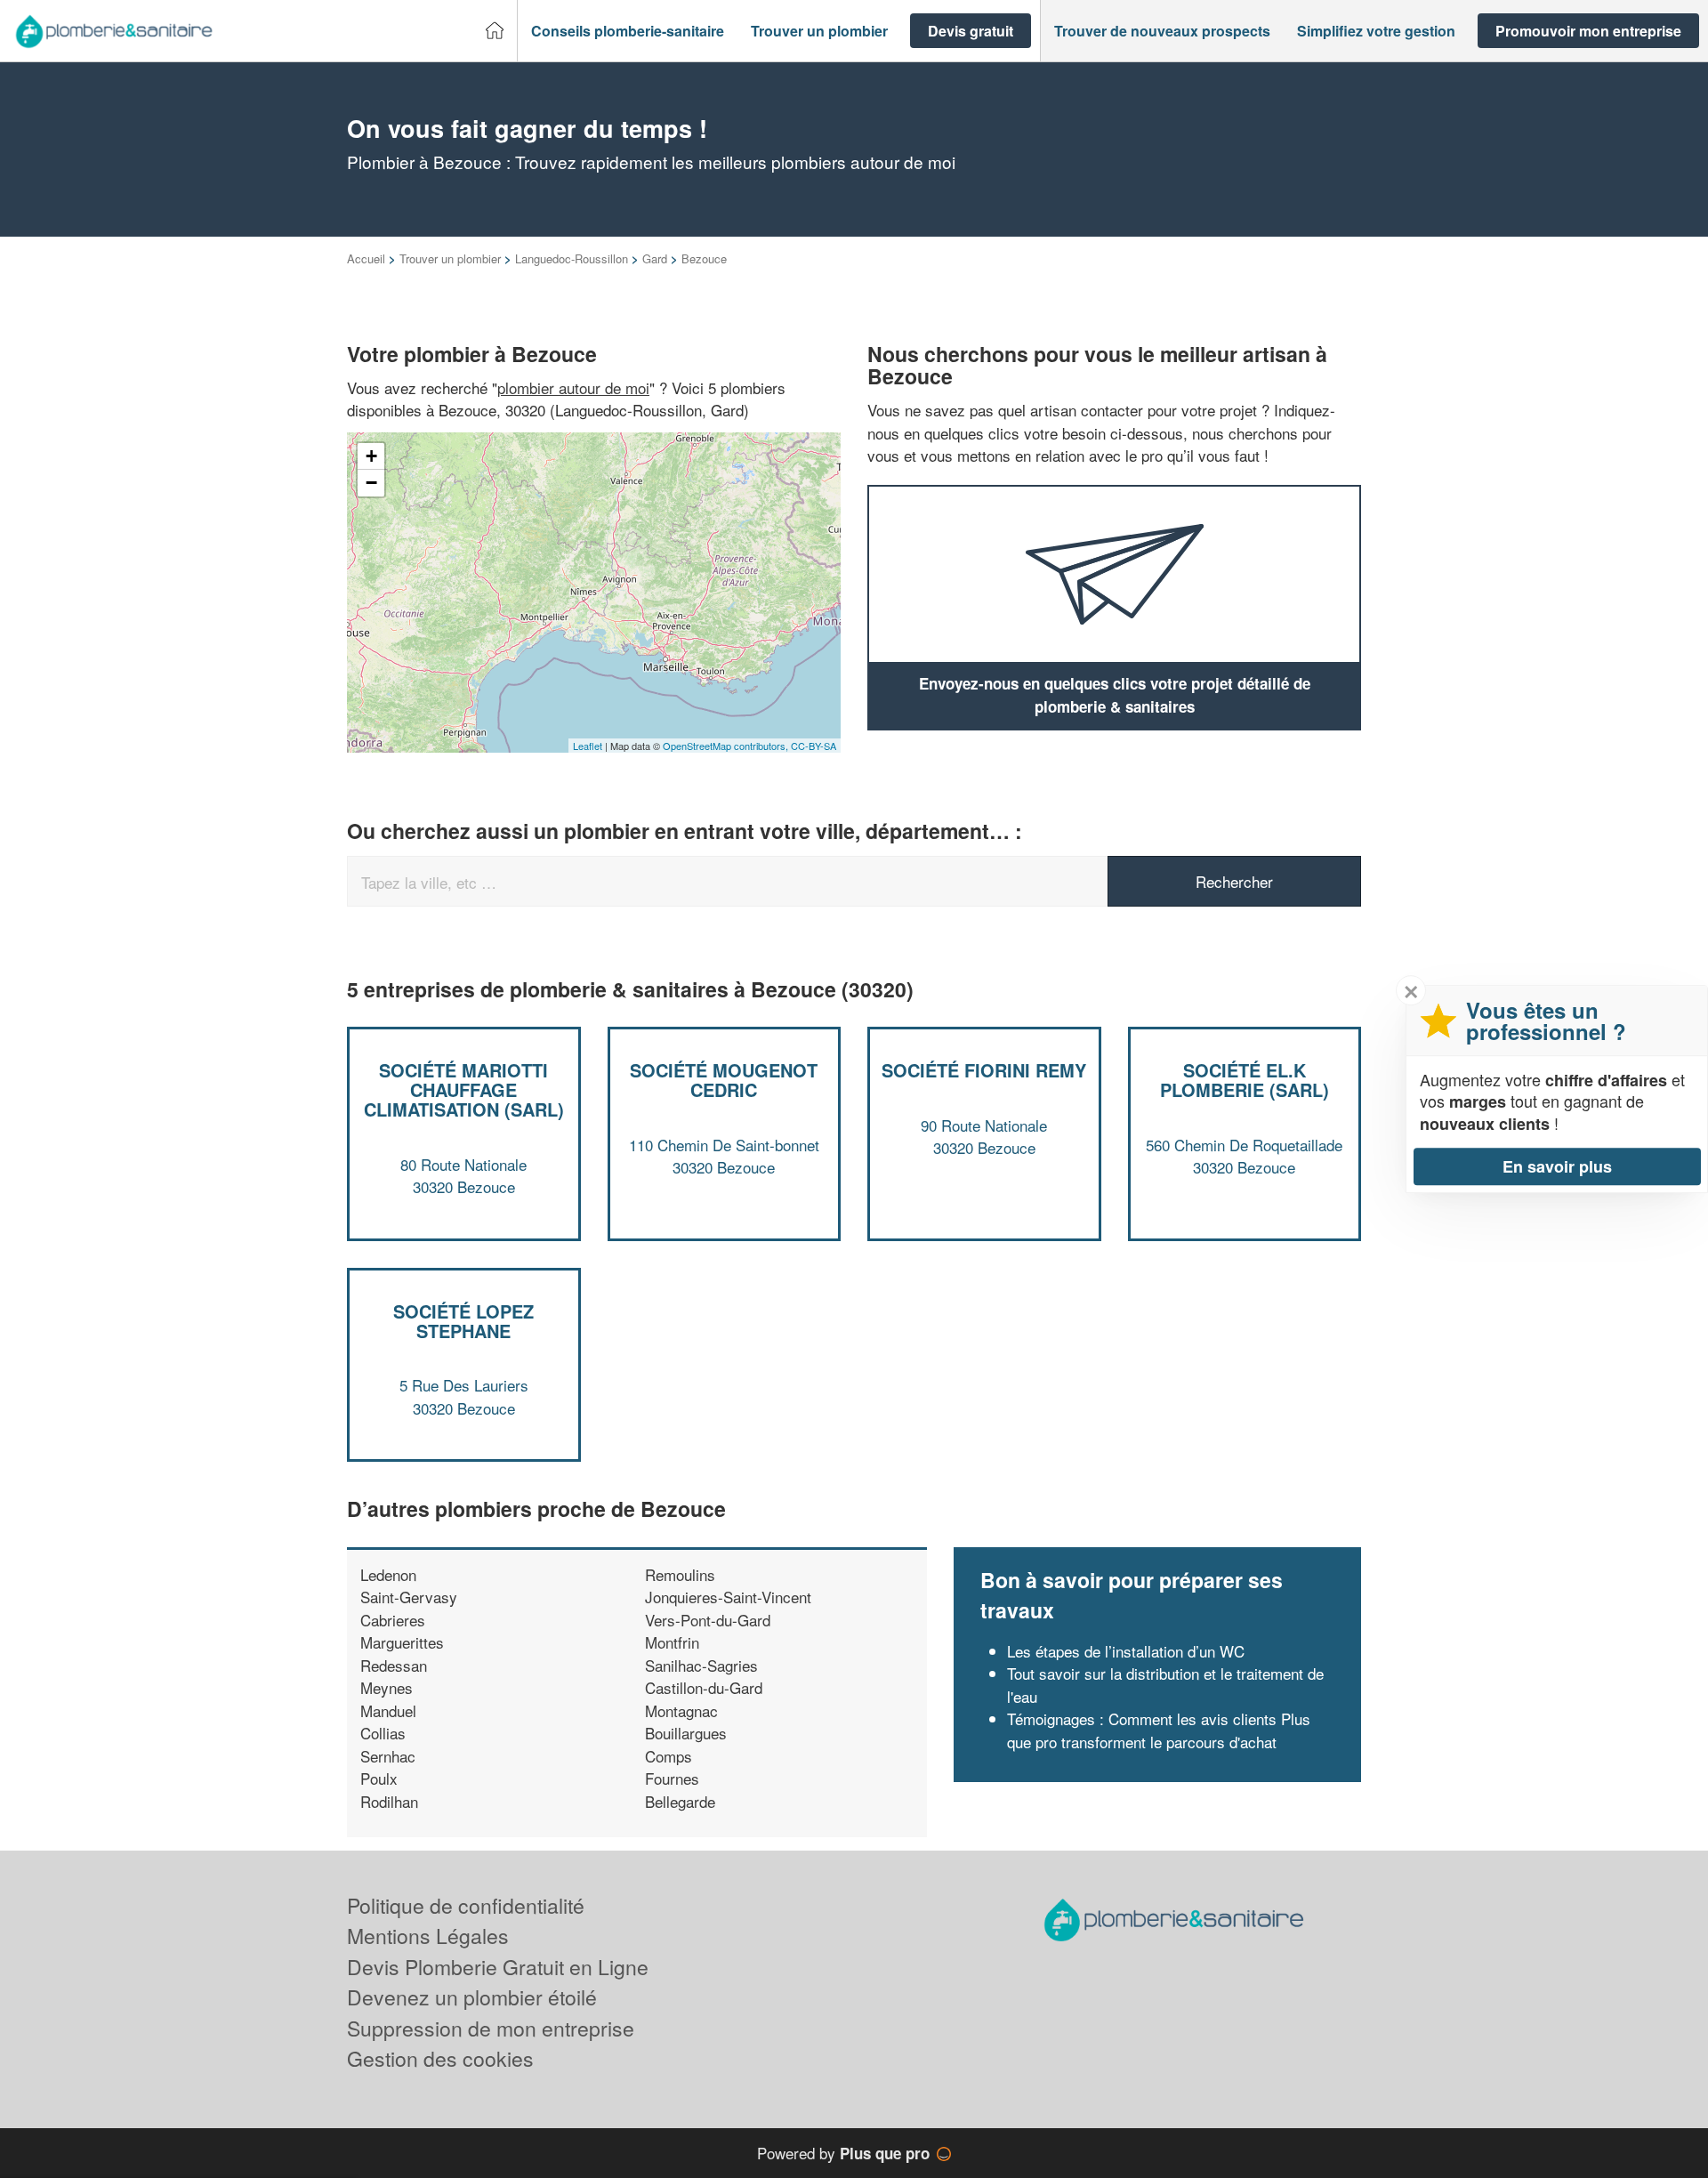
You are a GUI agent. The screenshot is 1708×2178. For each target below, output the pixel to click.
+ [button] (371, 456)
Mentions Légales (428, 1936)
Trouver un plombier (450, 258)
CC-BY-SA (814, 746)
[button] (628, 31)
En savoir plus (1557, 1166)
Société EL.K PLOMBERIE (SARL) (1245, 1080)
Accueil (366, 258)
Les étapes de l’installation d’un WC (1126, 1651)
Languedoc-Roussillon (572, 258)
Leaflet (588, 746)
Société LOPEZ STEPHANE (463, 1321)
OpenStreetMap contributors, (727, 746)
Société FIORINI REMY (984, 1070)
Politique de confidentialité (466, 1905)
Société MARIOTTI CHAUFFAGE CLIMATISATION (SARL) (464, 1089)
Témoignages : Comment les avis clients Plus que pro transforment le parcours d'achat (1159, 1730)
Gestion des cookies (440, 2058)
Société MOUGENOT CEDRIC (724, 1080)
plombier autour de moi (573, 387)
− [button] (371, 483)
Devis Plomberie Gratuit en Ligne (498, 1967)
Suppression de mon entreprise (491, 2028)
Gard (655, 258)
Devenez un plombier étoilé (472, 1997)
